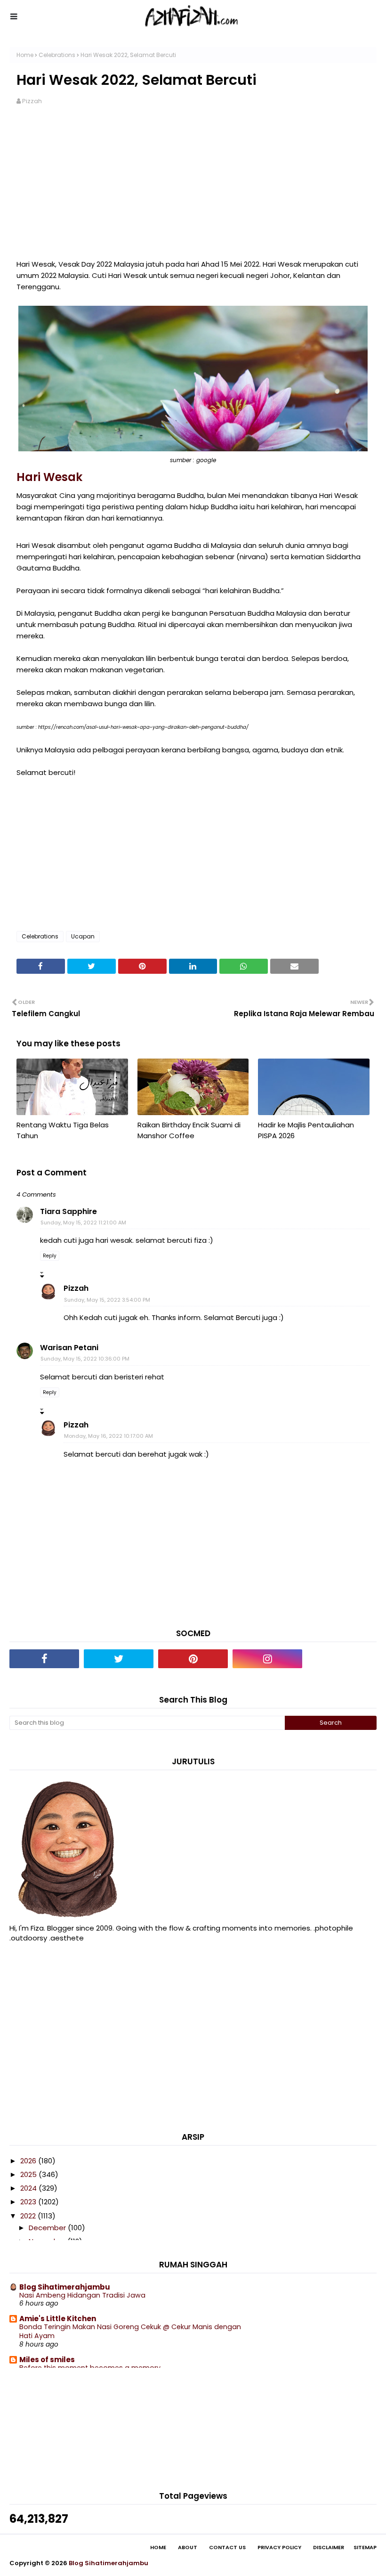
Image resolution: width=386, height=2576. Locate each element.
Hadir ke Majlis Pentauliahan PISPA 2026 (306, 1130)
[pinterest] (193, 1659)
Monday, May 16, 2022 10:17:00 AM (109, 1436)
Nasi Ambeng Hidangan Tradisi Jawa (82, 2295)
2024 (29, 2188)
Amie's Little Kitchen (58, 2319)
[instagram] (267, 1659)
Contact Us (227, 2547)
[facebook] (44, 1659)
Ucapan (83, 936)
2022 (29, 2216)
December (48, 2228)
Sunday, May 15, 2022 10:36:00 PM (85, 1359)
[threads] (342, 1659)
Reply (50, 1256)
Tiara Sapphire (68, 1211)
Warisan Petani (69, 1348)
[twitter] (119, 1659)
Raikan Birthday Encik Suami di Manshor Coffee (189, 1130)
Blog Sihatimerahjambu (65, 2287)
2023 (29, 2202)
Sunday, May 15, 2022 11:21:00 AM (83, 1223)
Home (25, 55)
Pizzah (32, 101)
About (188, 2547)
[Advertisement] (193, 188)
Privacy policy (279, 2547)
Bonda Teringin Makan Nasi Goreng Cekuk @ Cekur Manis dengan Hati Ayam (130, 2331)
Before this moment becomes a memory (90, 2368)
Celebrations (57, 55)
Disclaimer (329, 2547)
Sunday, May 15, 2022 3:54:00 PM (107, 1300)
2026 (29, 2161)
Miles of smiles (47, 2360)
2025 (29, 2174)
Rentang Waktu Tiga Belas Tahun (63, 1130)
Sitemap (365, 2547)
